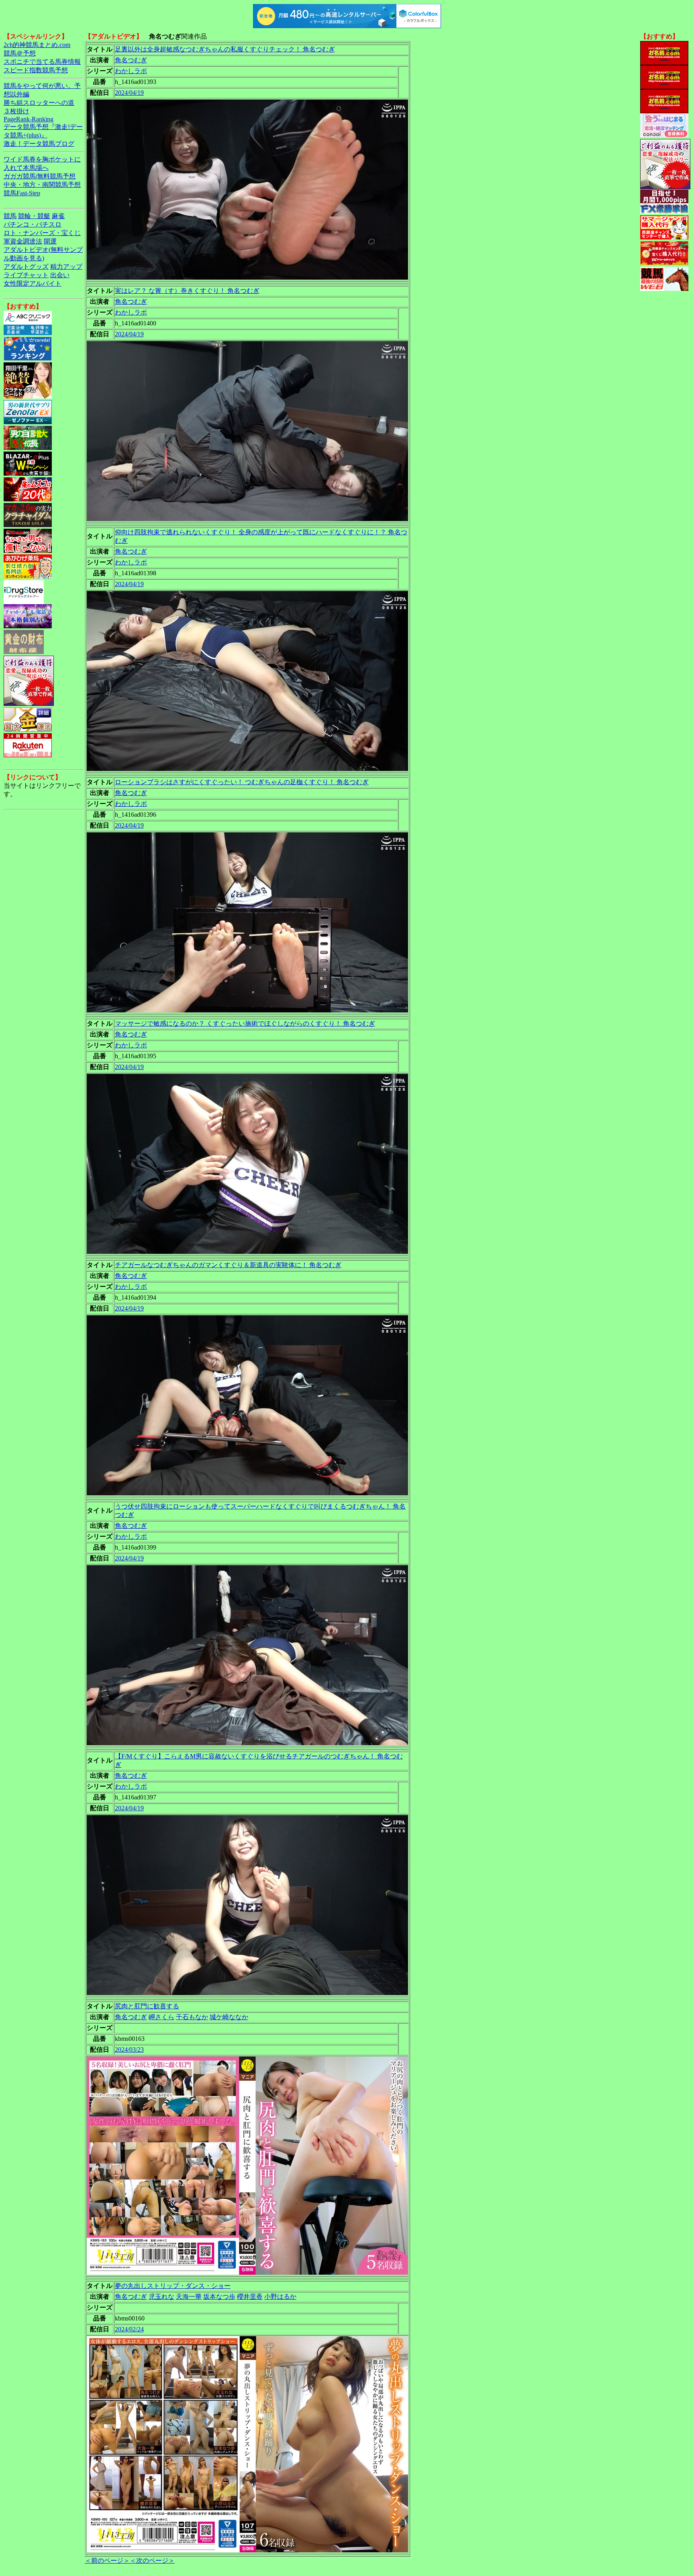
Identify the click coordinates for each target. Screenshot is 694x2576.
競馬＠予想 (20, 53)
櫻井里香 (250, 2297)
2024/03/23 (129, 2050)
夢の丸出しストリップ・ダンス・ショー (173, 2286)
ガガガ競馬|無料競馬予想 (40, 176)
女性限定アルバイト (33, 283)
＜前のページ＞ (107, 2561)
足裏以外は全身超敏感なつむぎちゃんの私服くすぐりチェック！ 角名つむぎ (225, 49)
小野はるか (280, 2297)
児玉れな (161, 2297)
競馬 (10, 216)
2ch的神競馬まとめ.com (37, 45)
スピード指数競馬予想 (36, 70)
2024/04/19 (129, 93)
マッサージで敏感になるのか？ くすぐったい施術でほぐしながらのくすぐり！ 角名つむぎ (245, 1023)
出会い (60, 275)
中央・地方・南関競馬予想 (42, 185)
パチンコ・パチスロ (33, 224)
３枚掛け (16, 111)
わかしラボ (131, 71)
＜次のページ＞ (152, 2561)
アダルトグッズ (26, 267)
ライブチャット (26, 275)
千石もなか (192, 2017)
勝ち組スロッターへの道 (39, 103)
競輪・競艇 (34, 216)
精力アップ (66, 267)
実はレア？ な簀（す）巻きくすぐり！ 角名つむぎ (187, 291)
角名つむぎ (131, 60)
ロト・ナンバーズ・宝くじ (42, 233)
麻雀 (58, 216)
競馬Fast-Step (22, 193)
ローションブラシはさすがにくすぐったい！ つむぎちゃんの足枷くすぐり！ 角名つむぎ (242, 782)
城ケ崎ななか (229, 2017)
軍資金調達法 (23, 241)
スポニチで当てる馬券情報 (42, 62)
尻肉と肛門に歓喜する (147, 2006)
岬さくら (161, 2017)
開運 (50, 241)
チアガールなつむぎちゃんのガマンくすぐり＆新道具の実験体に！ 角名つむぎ (228, 1265)
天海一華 (189, 2297)
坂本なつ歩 (219, 2297)
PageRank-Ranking (29, 119)
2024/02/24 (129, 2329)
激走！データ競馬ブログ (39, 144)
